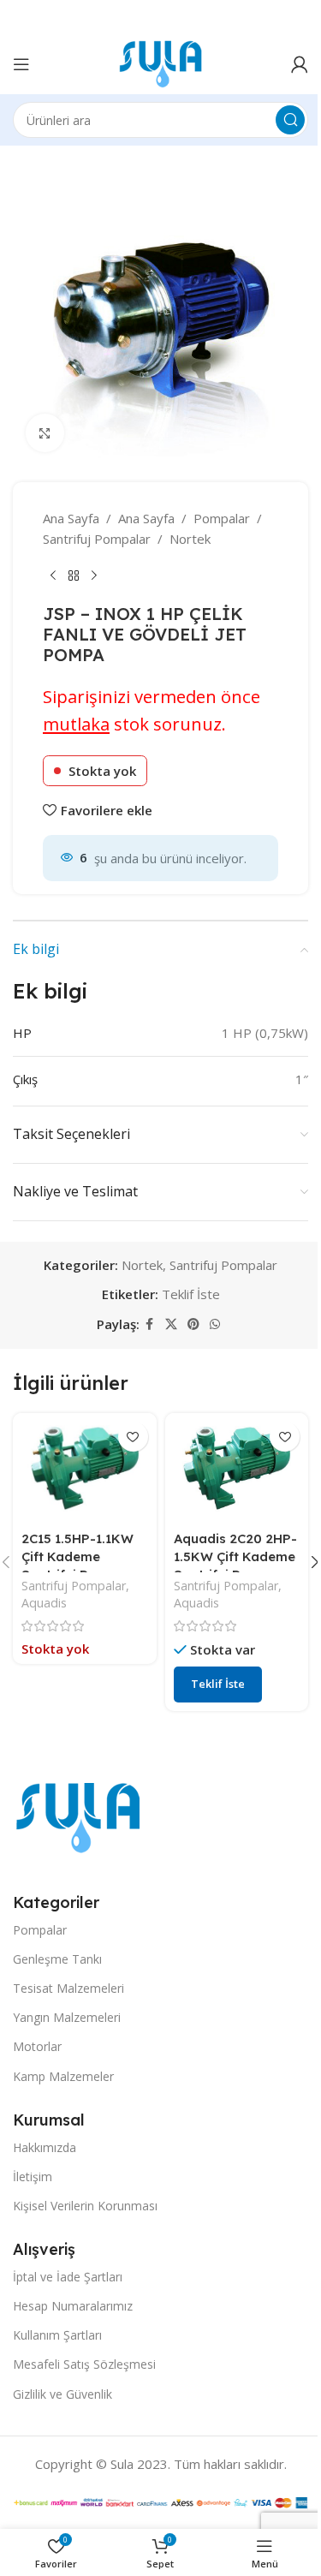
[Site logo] (160, 63)
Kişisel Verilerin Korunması (85, 2206)
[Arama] (290, 120)
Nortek (190, 539)
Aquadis (44, 1603)
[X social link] (171, 1324)
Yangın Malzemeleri (67, 2017)
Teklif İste (191, 1294)
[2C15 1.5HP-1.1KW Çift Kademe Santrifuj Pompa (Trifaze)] (85, 1468)
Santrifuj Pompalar (97, 539)
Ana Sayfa (71, 518)
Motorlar (37, 2046)
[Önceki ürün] (53, 576)
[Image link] (78, 1816)
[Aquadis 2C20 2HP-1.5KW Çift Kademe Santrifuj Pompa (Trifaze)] (237, 1468)
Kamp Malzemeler (63, 2076)
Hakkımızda (45, 2147)
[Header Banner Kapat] (300, 17)
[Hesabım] (300, 64)
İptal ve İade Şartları (68, 2277)
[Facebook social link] (150, 1324)
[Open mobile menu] (21, 64)
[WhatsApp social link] (215, 1324)
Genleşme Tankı (57, 1959)
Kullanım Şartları (57, 2335)
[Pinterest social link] (193, 1324)
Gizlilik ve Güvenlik (62, 2394)
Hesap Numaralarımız (73, 2306)
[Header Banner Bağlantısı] (160, 17)
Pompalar (222, 518)
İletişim (33, 2176)
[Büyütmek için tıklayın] (45, 433)
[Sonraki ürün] (94, 576)
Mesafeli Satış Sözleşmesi (84, 2364)
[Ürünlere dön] (74, 576)
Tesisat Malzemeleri (68, 1988)
